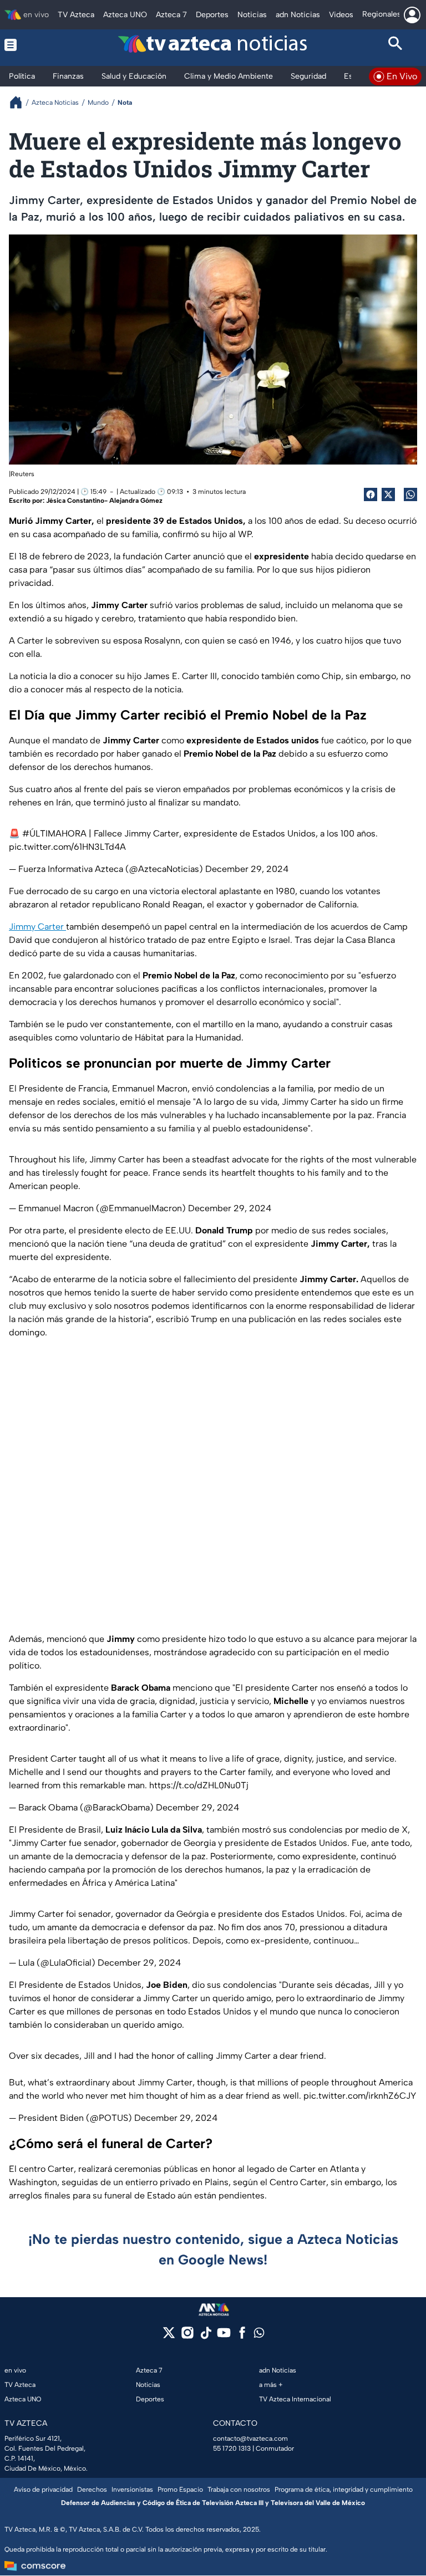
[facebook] (242, 2336)
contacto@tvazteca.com (250, 2439)
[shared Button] (410, 494)
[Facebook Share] (371, 494)
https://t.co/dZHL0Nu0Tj (199, 1785)
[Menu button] (31, 45)
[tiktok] (206, 2336)
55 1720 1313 (232, 2449)
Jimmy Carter (37, 927)
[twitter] (169, 2336)
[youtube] (224, 2336)
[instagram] (187, 2336)
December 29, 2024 (247, 869)
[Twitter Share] (388, 494)
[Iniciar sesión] (412, 15)
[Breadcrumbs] (20, 102)
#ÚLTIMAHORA (54, 833)
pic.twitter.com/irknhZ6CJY (360, 2096)
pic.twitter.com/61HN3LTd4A (67, 847)
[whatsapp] (259, 2335)
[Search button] (396, 45)
